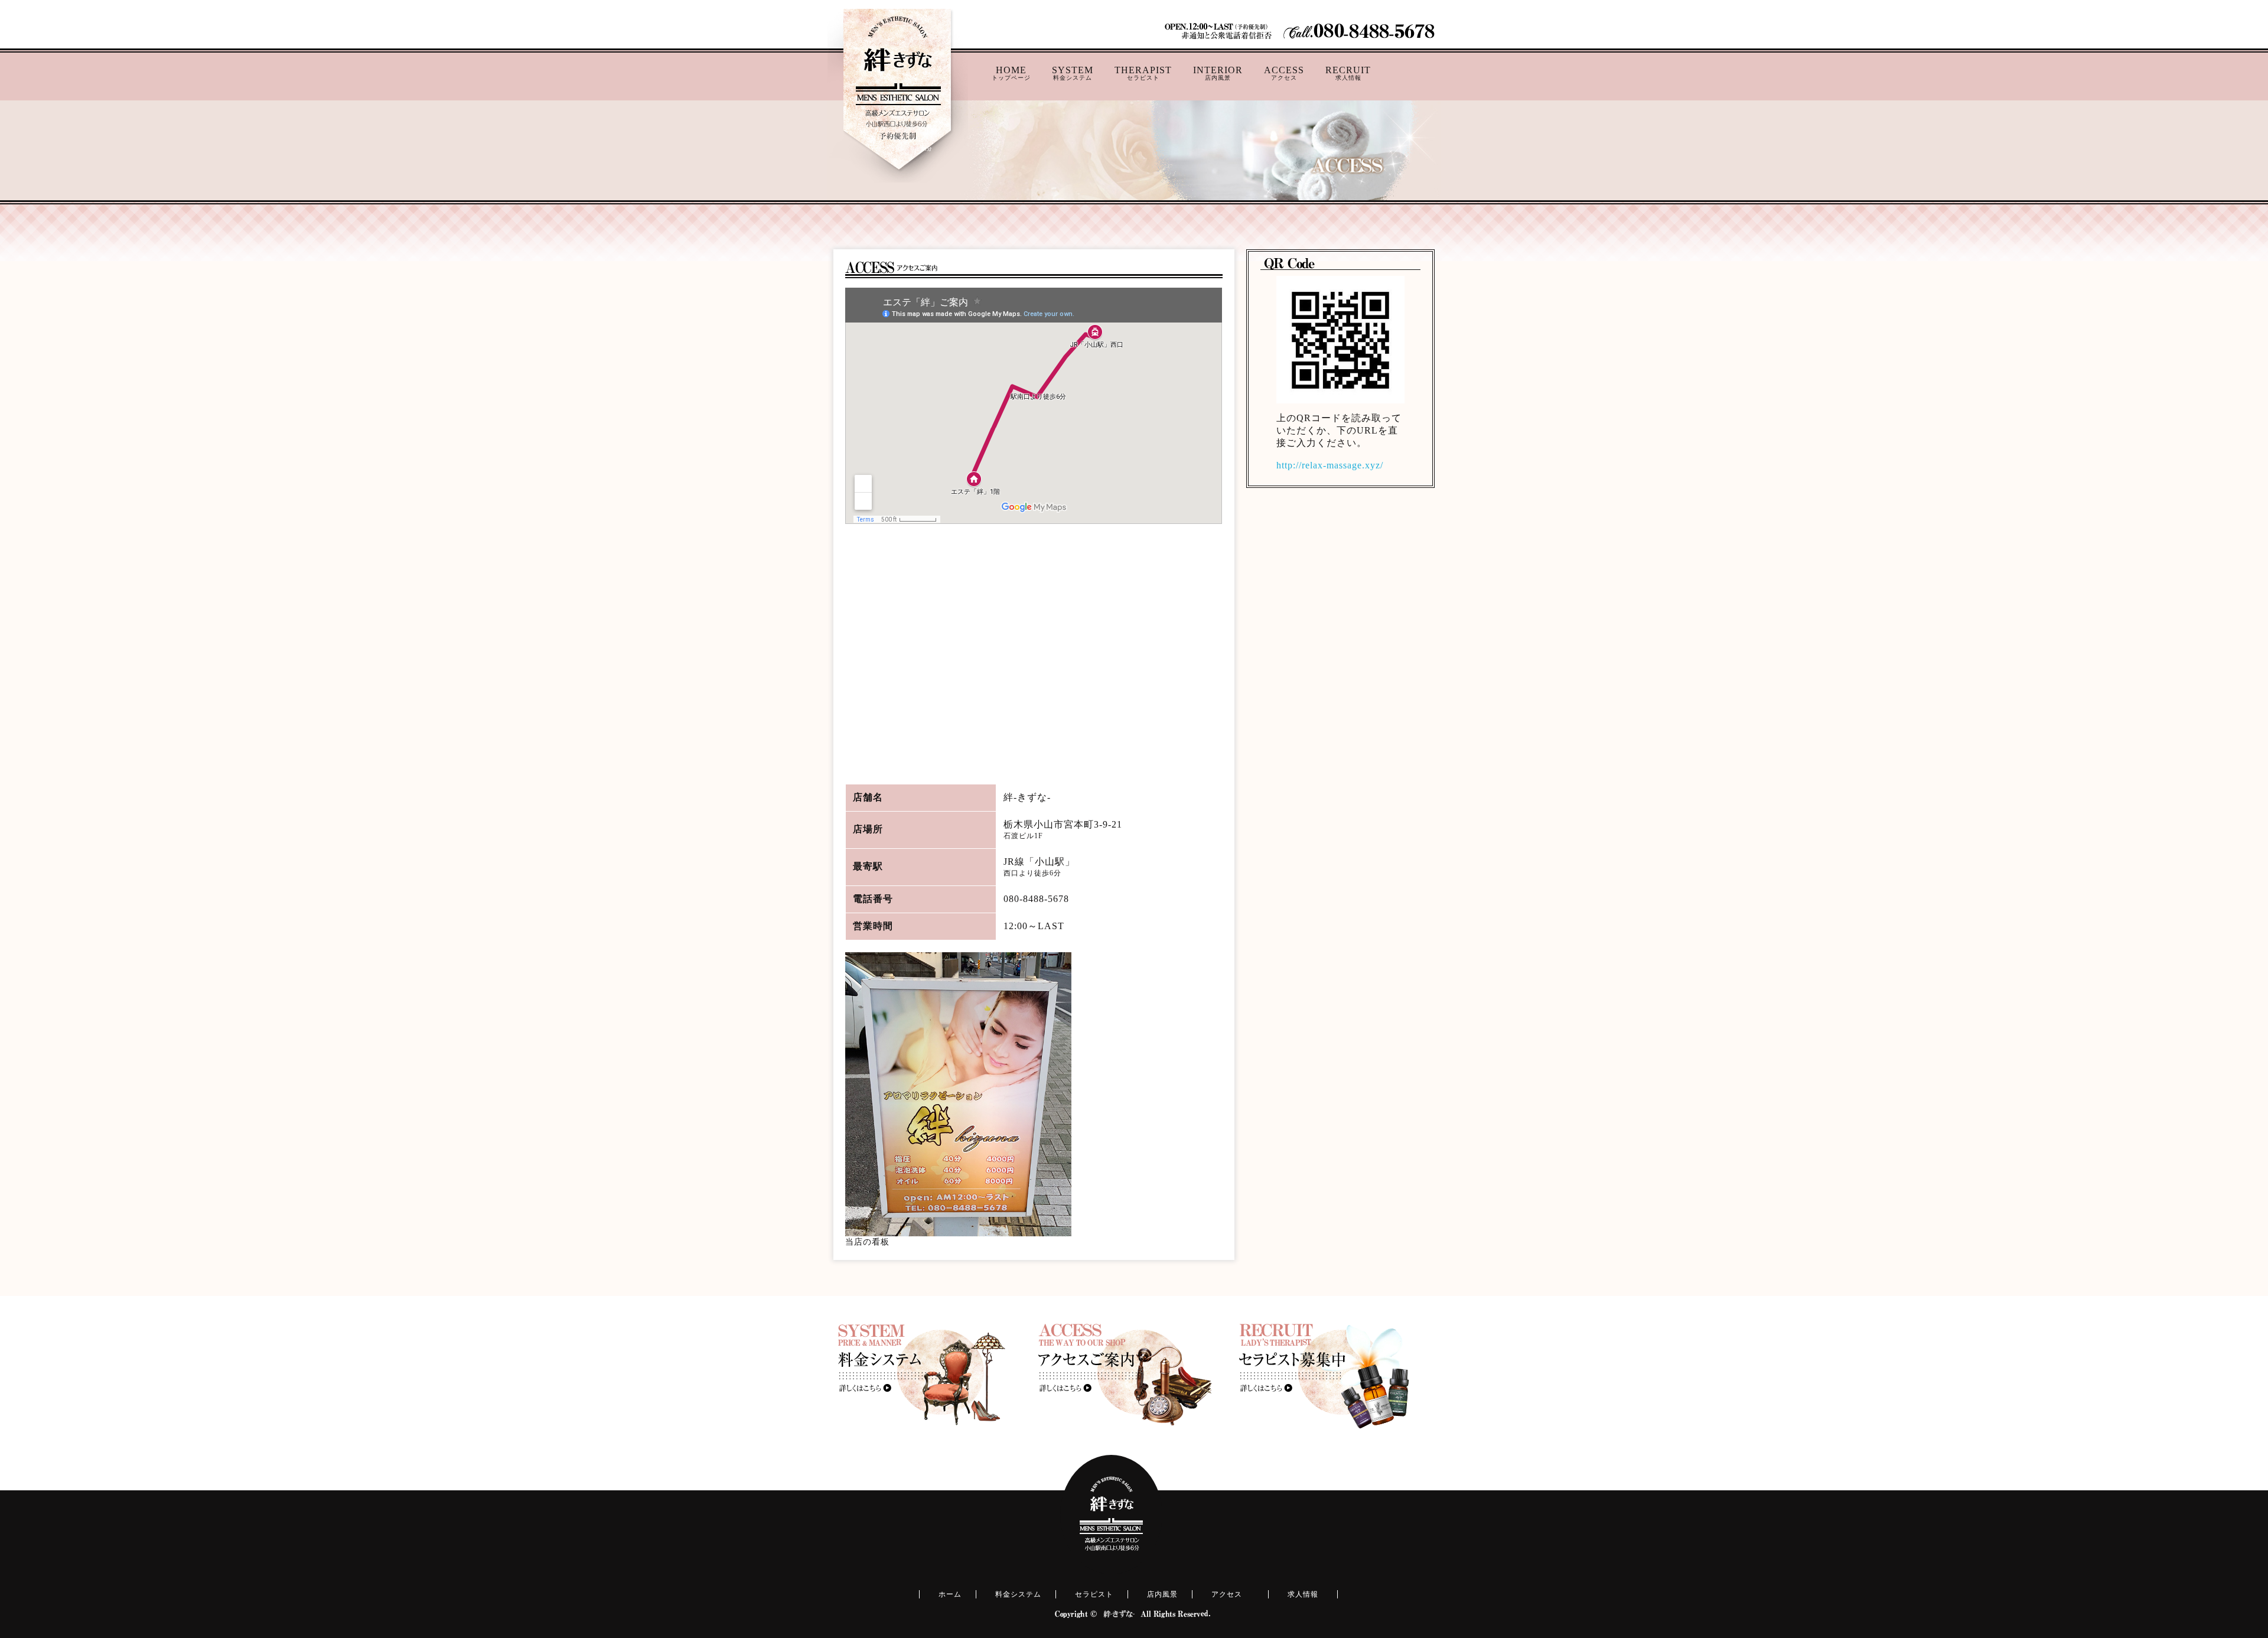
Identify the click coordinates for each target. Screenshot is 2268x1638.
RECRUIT (1348, 73)
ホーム (950, 1594)
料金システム (1018, 1594)
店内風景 (1162, 1594)
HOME (1011, 73)
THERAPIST (1143, 73)
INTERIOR (1218, 73)
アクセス (1227, 1594)
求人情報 (1303, 1594)
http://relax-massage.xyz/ (1330, 465)
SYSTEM (1073, 73)
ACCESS (1284, 73)
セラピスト (1094, 1594)
